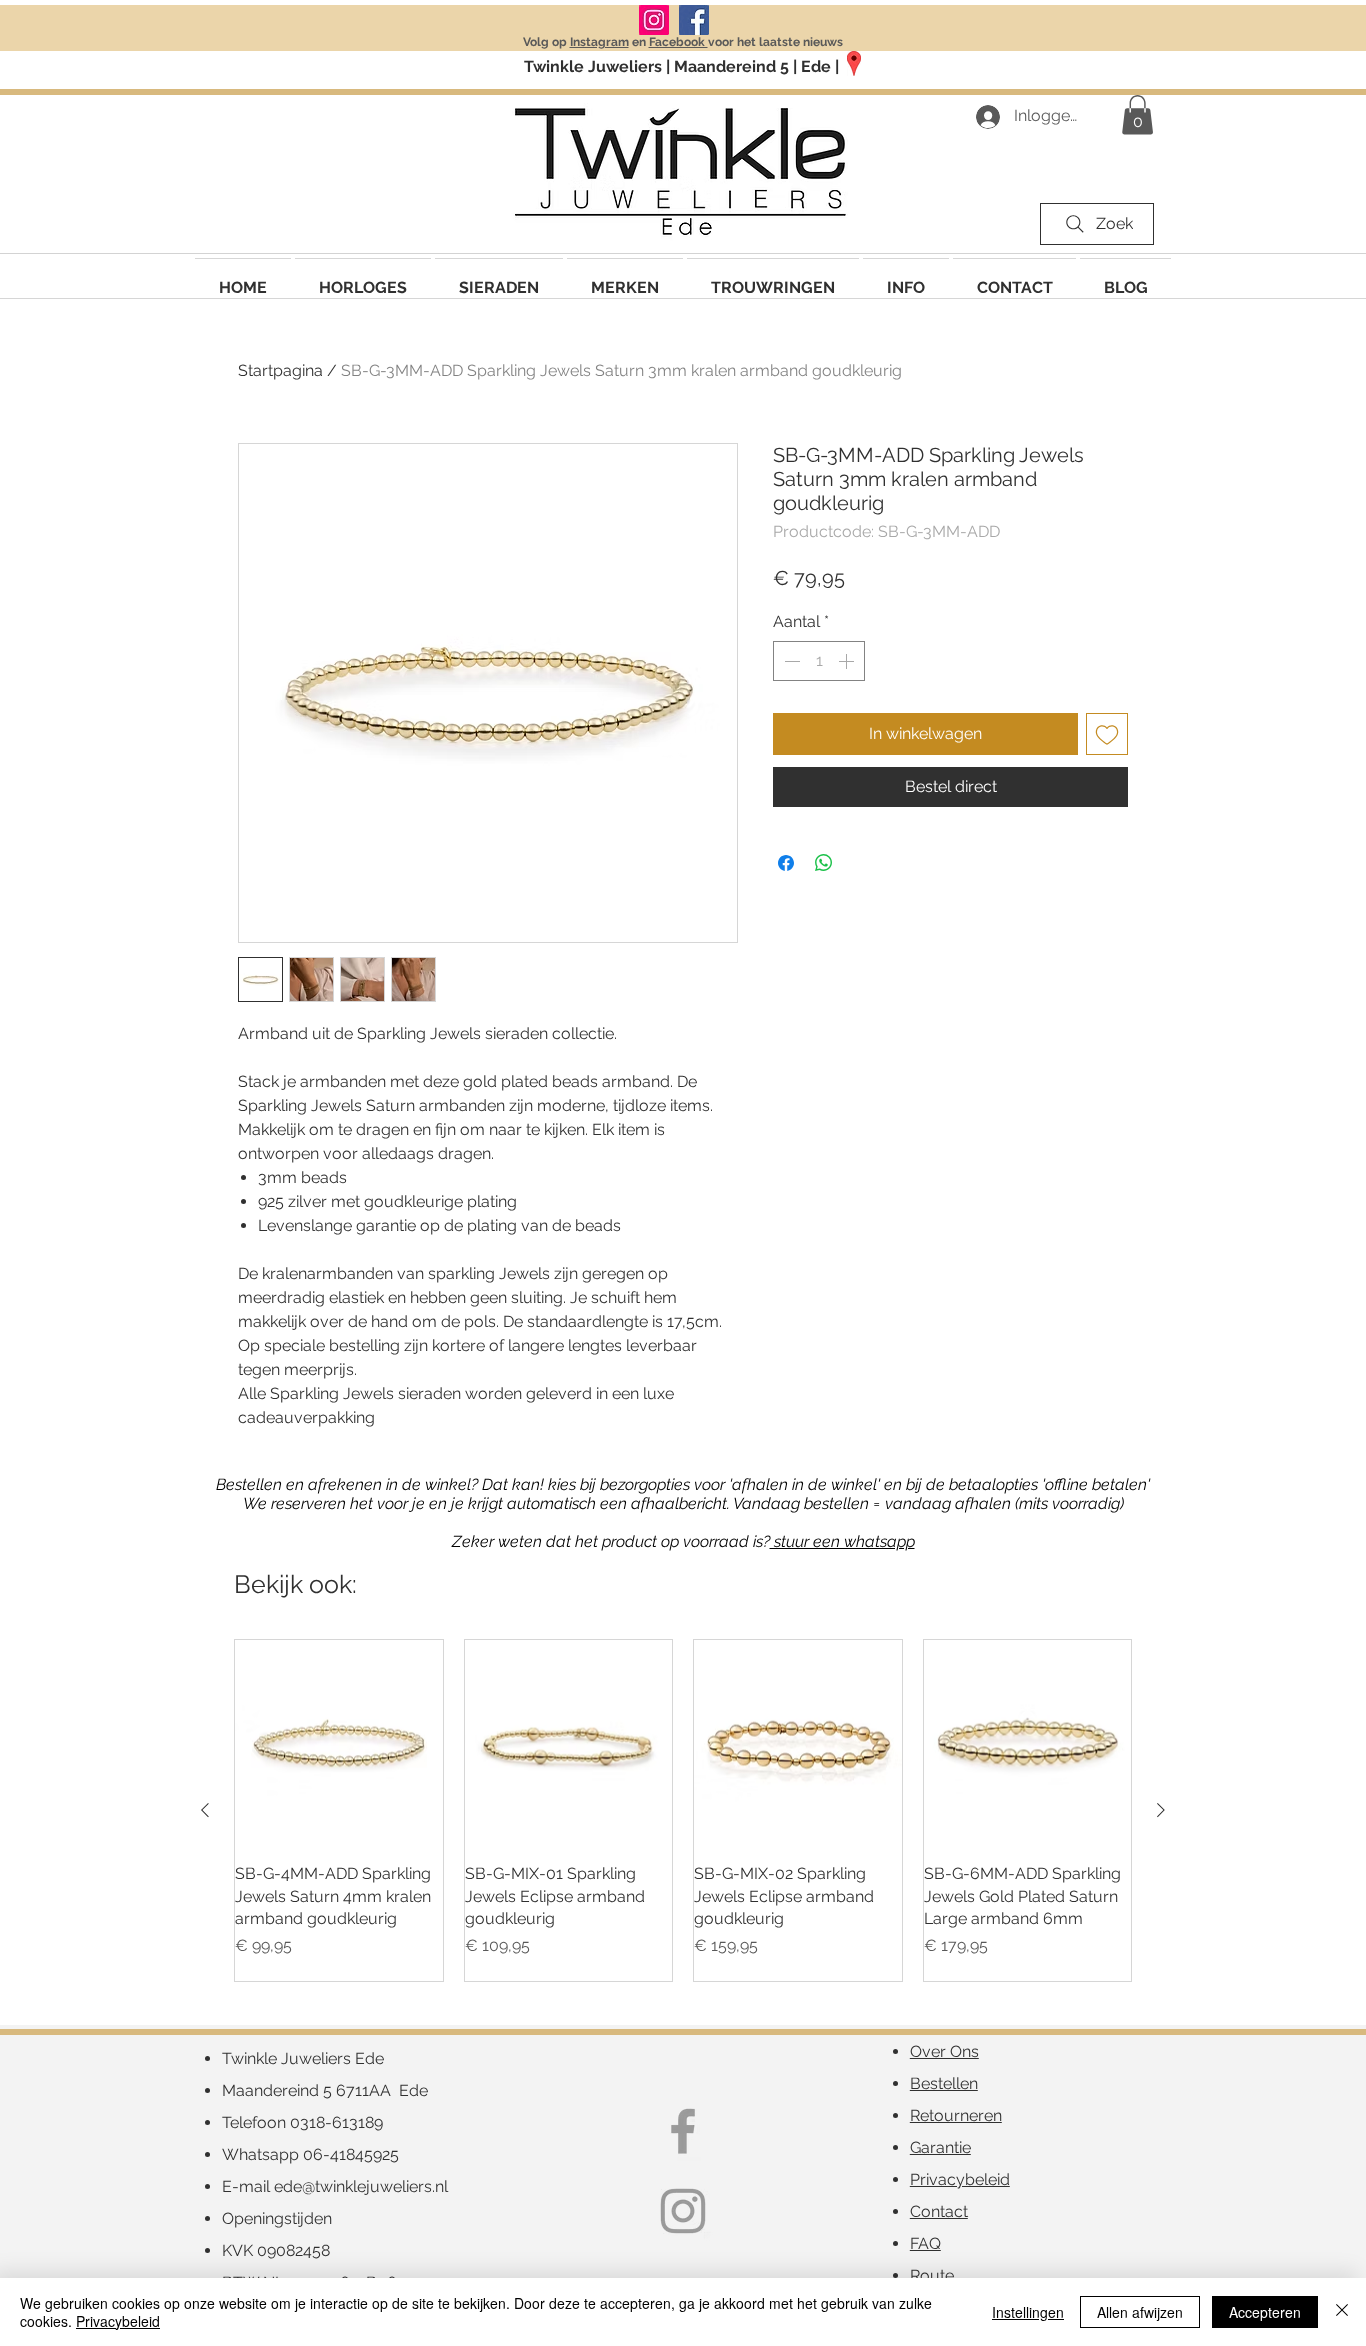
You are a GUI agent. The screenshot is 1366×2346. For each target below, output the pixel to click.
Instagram (599, 42)
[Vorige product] (205, 1810)
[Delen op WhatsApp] (824, 863)
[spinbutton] (819, 661)
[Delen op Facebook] (786, 863)
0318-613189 (336, 2122)
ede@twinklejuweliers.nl (361, 2186)
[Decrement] (790, 661)
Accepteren (1265, 2312)
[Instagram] (654, 20)
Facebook (678, 42)
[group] (683, 1810)
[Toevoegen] (1107, 734)
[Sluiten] (1342, 2312)
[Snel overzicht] (339, 1744)
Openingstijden (277, 2218)
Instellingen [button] (1028, 2312)
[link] (1137, 114)
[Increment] (848, 661)
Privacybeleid (118, 2321)
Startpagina (280, 370)
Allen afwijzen (1140, 2312)
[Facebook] (694, 20)
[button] (625, 278)
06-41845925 (351, 2154)
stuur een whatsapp (842, 1541)
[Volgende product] (1161, 1810)
